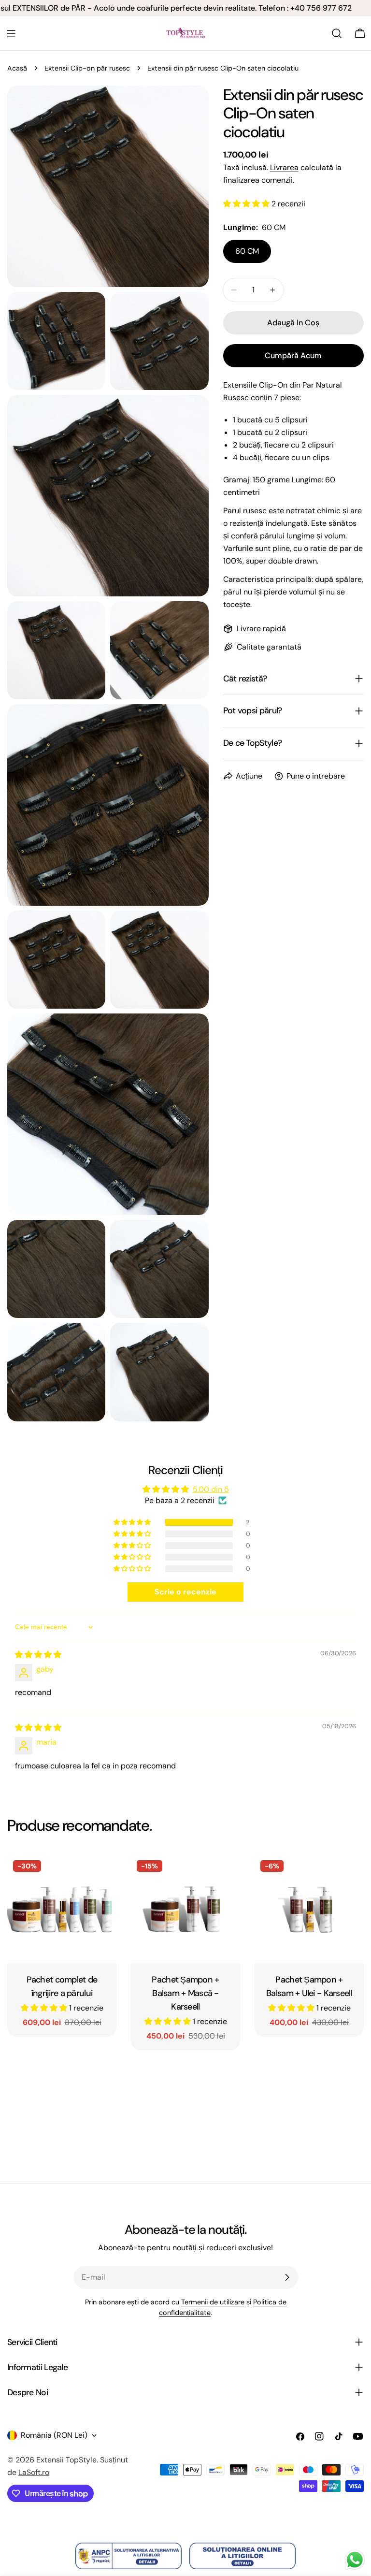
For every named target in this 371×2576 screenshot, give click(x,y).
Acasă (17, 68)
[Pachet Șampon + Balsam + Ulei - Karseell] (309, 1909)
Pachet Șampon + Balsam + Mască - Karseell (185, 1993)
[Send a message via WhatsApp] (355, 2560)
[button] (247, 204)
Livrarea (284, 167)
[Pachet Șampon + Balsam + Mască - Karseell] (185, 1909)
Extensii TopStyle (66, 2460)
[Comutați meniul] (11, 33)
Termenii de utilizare (213, 2302)
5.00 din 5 (211, 1489)
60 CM (247, 251)
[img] (38, 1655)
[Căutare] (337, 33)
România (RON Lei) (54, 2435)
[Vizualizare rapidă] (102, 1876)
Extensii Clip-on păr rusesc (87, 68)
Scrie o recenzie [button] (185, 1592)
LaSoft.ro (34, 2472)
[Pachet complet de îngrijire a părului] (62, 1909)
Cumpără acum (293, 355)
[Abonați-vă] (287, 2277)
